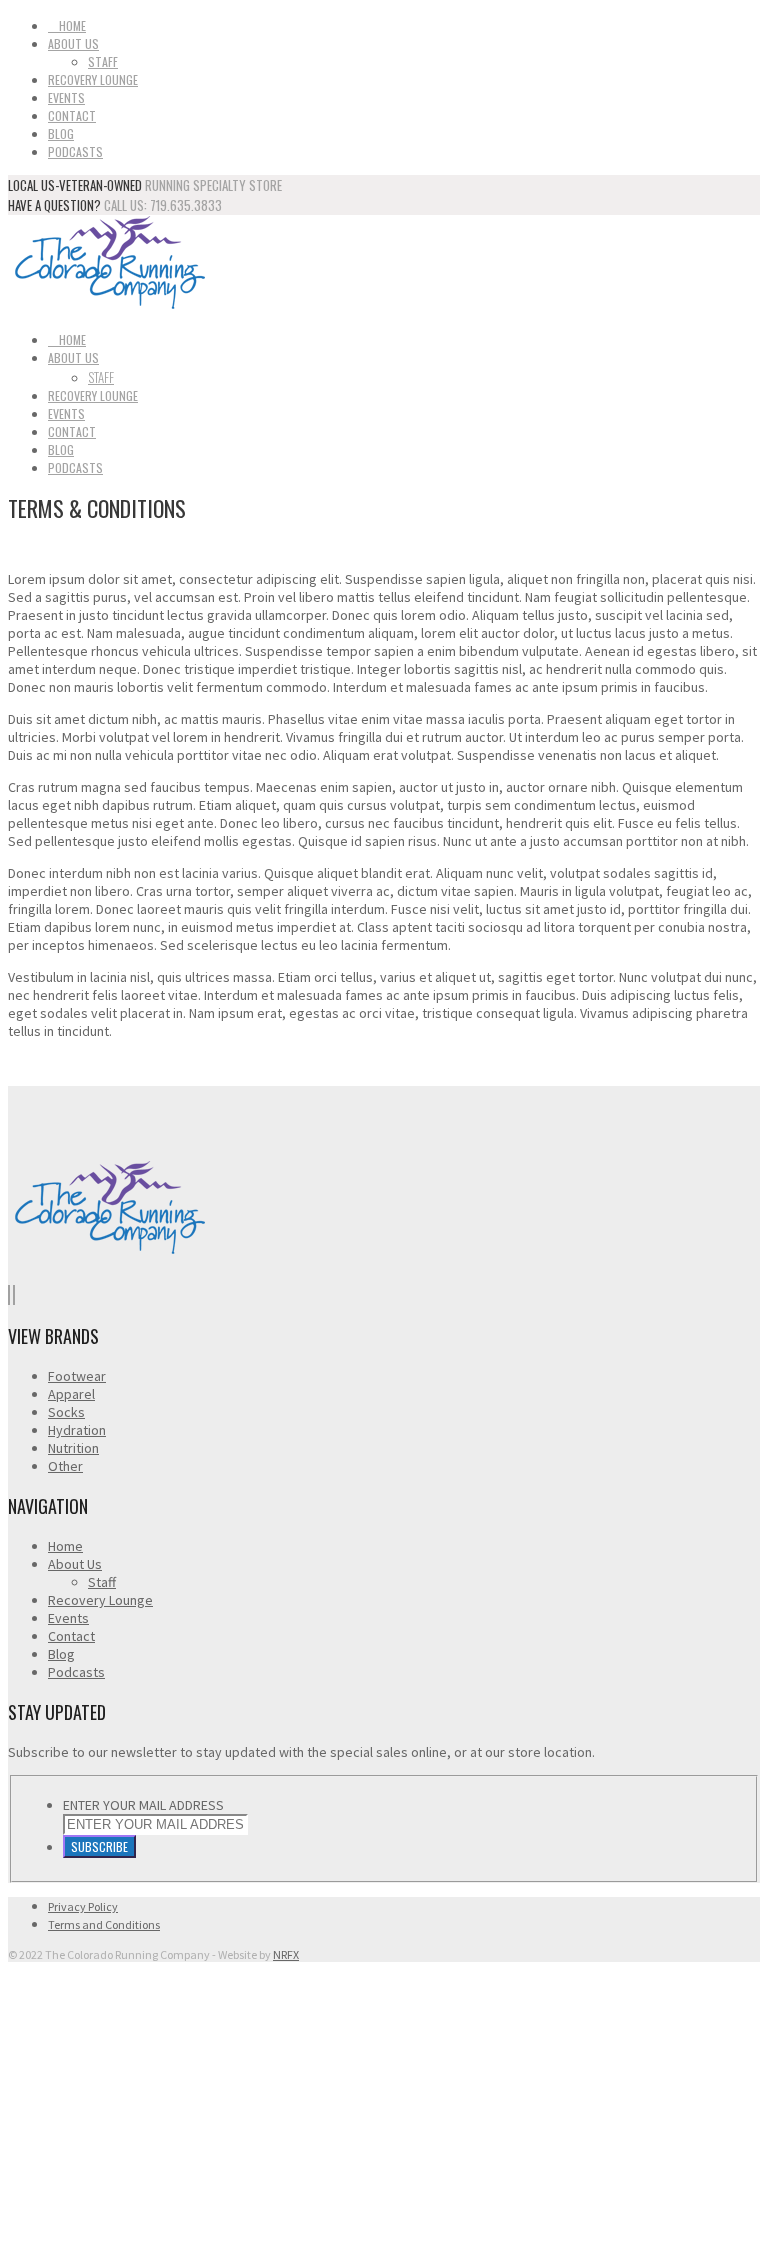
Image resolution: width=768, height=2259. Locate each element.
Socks (66, 1412)
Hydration (77, 1430)
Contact (72, 115)
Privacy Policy (83, 1906)
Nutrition (73, 1448)
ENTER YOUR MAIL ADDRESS (143, 1805)
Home (72, 25)
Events (66, 97)
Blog (61, 133)
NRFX (286, 1954)
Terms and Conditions (104, 1924)
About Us (73, 43)
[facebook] (9, 1295)
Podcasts (75, 151)
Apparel (71, 1394)
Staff (103, 61)
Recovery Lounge (93, 79)
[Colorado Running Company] (108, 305)
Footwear (77, 1376)
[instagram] (14, 1295)
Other (65, 1466)
